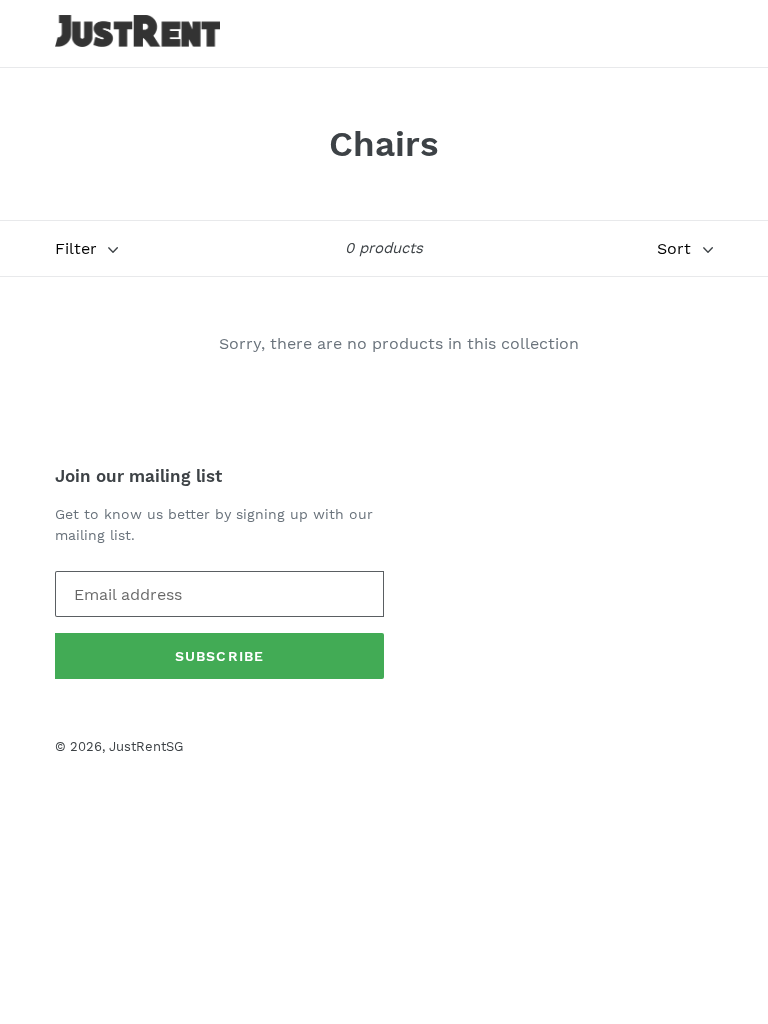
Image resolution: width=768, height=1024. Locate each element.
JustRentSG (146, 746)
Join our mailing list (138, 476)
